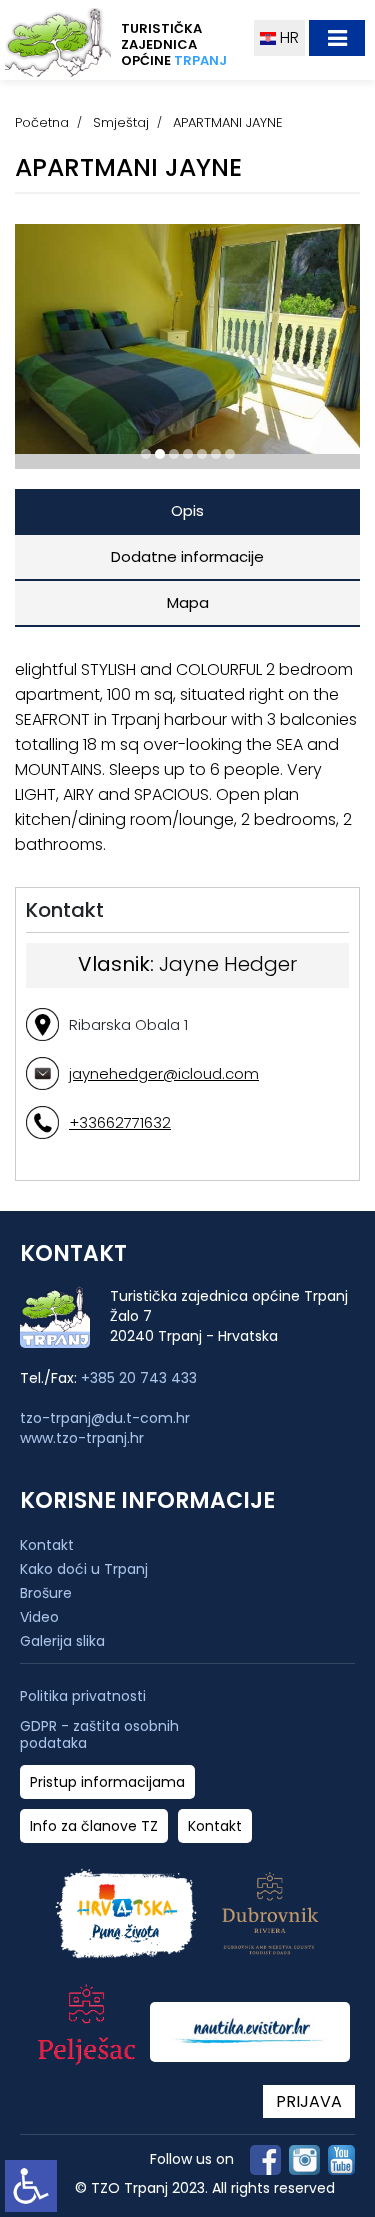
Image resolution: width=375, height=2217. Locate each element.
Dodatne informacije (187, 556)
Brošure (46, 1593)
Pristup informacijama (107, 1782)
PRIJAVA (309, 2101)
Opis (187, 510)
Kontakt (47, 1545)
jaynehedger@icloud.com (164, 1073)
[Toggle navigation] (337, 38)
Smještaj (121, 122)
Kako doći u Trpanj (84, 1569)
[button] (146, 454)
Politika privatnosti (83, 1696)
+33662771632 (120, 1122)
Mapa (188, 602)
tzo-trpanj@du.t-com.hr (105, 1418)
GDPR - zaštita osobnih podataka (99, 1735)
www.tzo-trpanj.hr (82, 1438)
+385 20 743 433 (139, 1378)
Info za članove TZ (94, 1826)
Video (39, 1617)
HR (287, 37)
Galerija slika (62, 1641)
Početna (42, 122)
